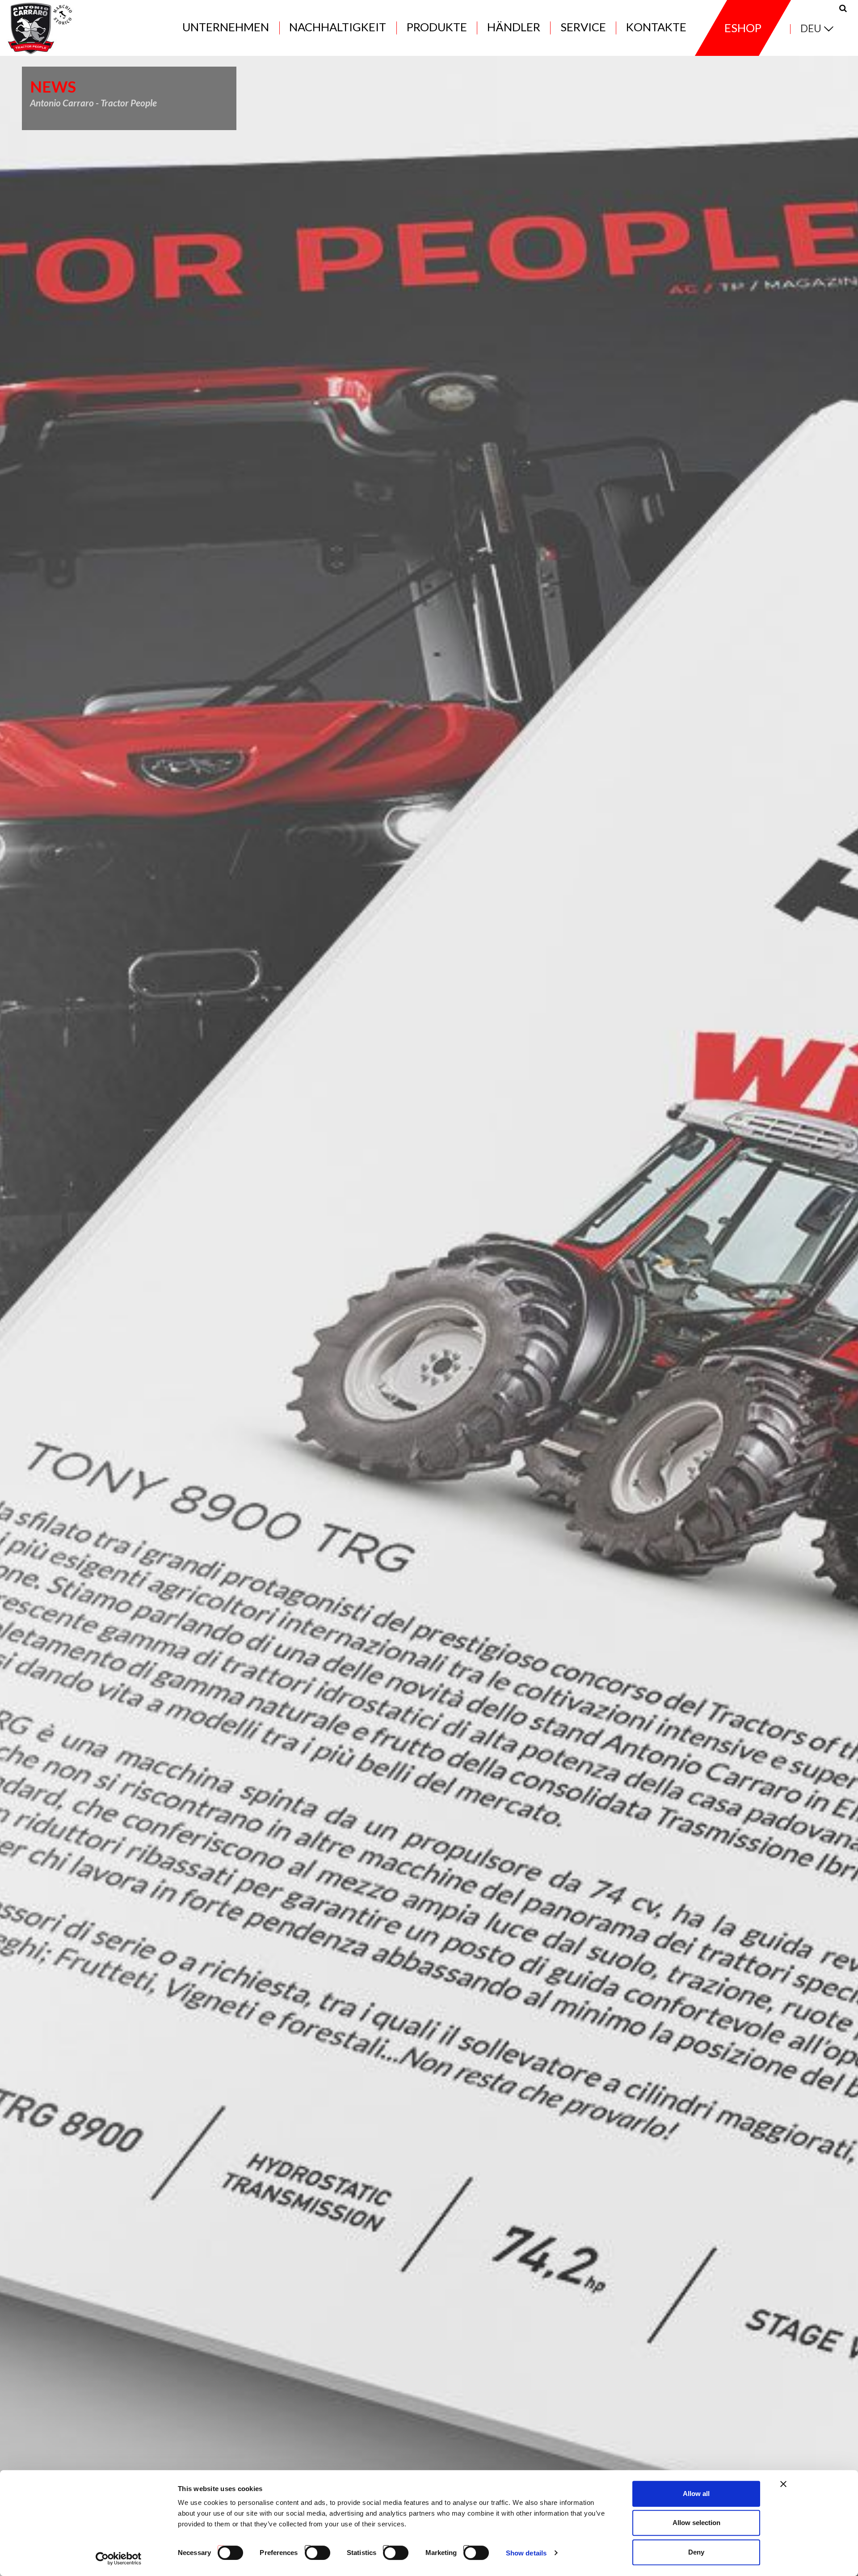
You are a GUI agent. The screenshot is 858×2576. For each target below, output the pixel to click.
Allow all (696, 2494)
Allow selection (696, 2523)
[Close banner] (783, 2484)
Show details (526, 2553)
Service (583, 27)
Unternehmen (226, 27)
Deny (696, 2552)
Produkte (437, 27)
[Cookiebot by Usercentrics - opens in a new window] (119, 2559)
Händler (514, 27)
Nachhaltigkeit (338, 27)
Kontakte (656, 27)
